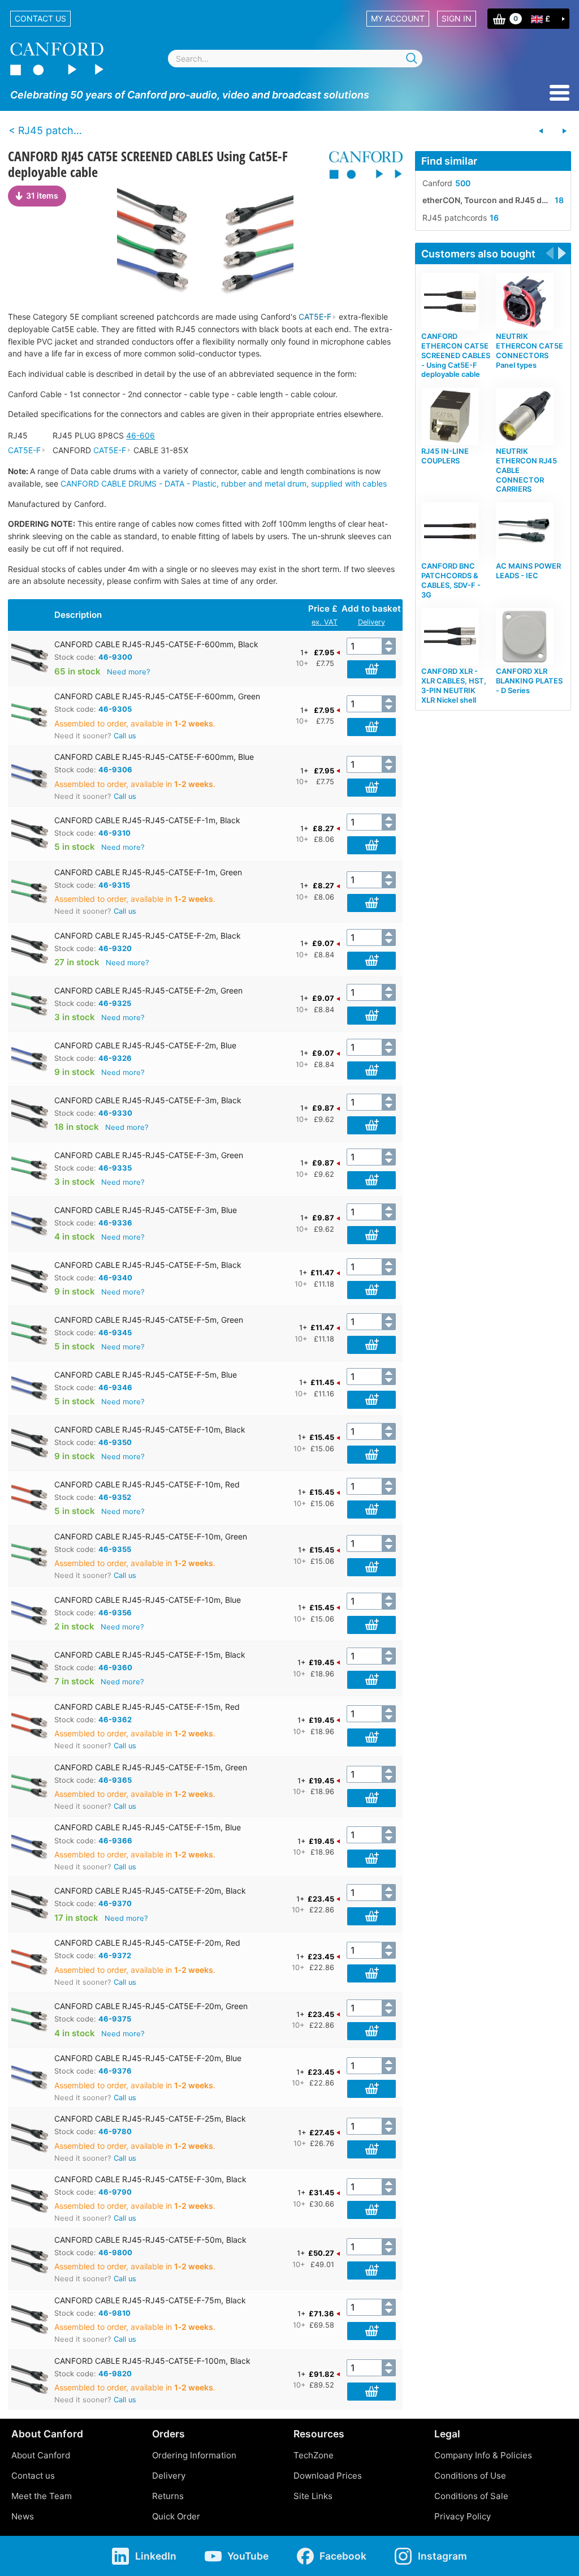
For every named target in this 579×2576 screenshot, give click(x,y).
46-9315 (114, 885)
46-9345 (115, 1332)
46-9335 (115, 1168)
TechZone (314, 2455)
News (23, 2516)
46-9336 (115, 1223)
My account (398, 18)
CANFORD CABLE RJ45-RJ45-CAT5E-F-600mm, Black (156, 644)
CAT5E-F (315, 317)
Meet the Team (42, 2496)
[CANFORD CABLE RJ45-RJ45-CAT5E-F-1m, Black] (205, 242)
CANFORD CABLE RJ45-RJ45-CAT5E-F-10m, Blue (148, 1600)
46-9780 (115, 2131)
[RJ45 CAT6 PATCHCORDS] (541, 131)
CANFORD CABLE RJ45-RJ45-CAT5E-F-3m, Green (149, 1155)
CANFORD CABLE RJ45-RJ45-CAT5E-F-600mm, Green (157, 696)
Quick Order (176, 2516)
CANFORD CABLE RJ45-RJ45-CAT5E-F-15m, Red (147, 1707)
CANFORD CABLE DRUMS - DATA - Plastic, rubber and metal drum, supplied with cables (224, 483)
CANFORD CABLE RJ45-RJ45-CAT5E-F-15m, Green (151, 1767)
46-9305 (115, 709)
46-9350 (115, 1442)
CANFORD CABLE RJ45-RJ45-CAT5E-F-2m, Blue (145, 1045)
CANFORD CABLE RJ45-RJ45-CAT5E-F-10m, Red (147, 1484)
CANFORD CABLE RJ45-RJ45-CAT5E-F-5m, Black (148, 1265)
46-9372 (115, 1955)
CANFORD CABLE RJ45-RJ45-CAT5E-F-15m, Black (150, 1655)
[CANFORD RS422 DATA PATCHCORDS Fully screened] (564, 131)
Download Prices (328, 2476)
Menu (559, 93)
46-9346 (115, 1387)
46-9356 (115, 1612)
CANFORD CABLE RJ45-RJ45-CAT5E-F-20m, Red (147, 1943)
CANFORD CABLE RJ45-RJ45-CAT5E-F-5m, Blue (146, 1375)
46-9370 (115, 1903)
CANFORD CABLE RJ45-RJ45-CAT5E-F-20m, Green (151, 2006)
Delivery (371, 622)
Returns (168, 2496)
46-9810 (114, 2313)
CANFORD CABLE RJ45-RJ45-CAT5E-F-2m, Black (148, 936)
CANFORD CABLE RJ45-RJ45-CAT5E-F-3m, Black (148, 1100)
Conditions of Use (470, 2476)
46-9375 (115, 2019)
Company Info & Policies (483, 2455)
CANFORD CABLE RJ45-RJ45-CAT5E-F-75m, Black (150, 2300)
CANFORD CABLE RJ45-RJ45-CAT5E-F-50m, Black (150, 2240)
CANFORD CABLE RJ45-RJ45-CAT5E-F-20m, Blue (148, 2058)
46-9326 (115, 1058)
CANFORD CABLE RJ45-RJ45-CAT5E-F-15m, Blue (148, 1827)
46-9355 (115, 1549)
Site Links (313, 2496)
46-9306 (115, 769)
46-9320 (115, 948)
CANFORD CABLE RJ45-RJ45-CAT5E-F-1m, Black (147, 820)
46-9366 (115, 1840)
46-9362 (115, 1719)
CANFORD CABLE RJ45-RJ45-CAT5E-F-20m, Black (150, 1891)
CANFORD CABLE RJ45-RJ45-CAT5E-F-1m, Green (148, 872)
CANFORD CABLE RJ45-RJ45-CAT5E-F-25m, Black (150, 2119)
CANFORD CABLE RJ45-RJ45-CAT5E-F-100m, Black (152, 2361)
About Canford (41, 2455)
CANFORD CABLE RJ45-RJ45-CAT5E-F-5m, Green (149, 1320)
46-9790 (115, 2192)
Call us (125, 736)
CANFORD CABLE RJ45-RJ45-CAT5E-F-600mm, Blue (154, 757)
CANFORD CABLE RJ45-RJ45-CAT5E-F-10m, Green (151, 1536)
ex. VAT (325, 622)
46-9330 (115, 1113)
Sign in (457, 18)
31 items (42, 195)
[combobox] (295, 59)
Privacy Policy (463, 2516)
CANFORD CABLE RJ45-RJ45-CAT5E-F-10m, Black (150, 1429)
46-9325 (115, 1003)
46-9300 (115, 657)
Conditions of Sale (471, 2496)
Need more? (129, 672)
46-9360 (115, 1667)
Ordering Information (194, 2455)
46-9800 (115, 2252)
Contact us (40, 18)
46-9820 (115, 2373)
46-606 (141, 435)
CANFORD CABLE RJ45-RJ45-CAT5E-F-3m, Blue (146, 1210)
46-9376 (115, 2071)
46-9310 (114, 833)
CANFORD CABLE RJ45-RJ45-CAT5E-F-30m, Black (150, 2179)
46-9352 (115, 1497)
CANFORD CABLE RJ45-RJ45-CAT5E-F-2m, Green (148, 990)
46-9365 (115, 1780)
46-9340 (115, 1278)
